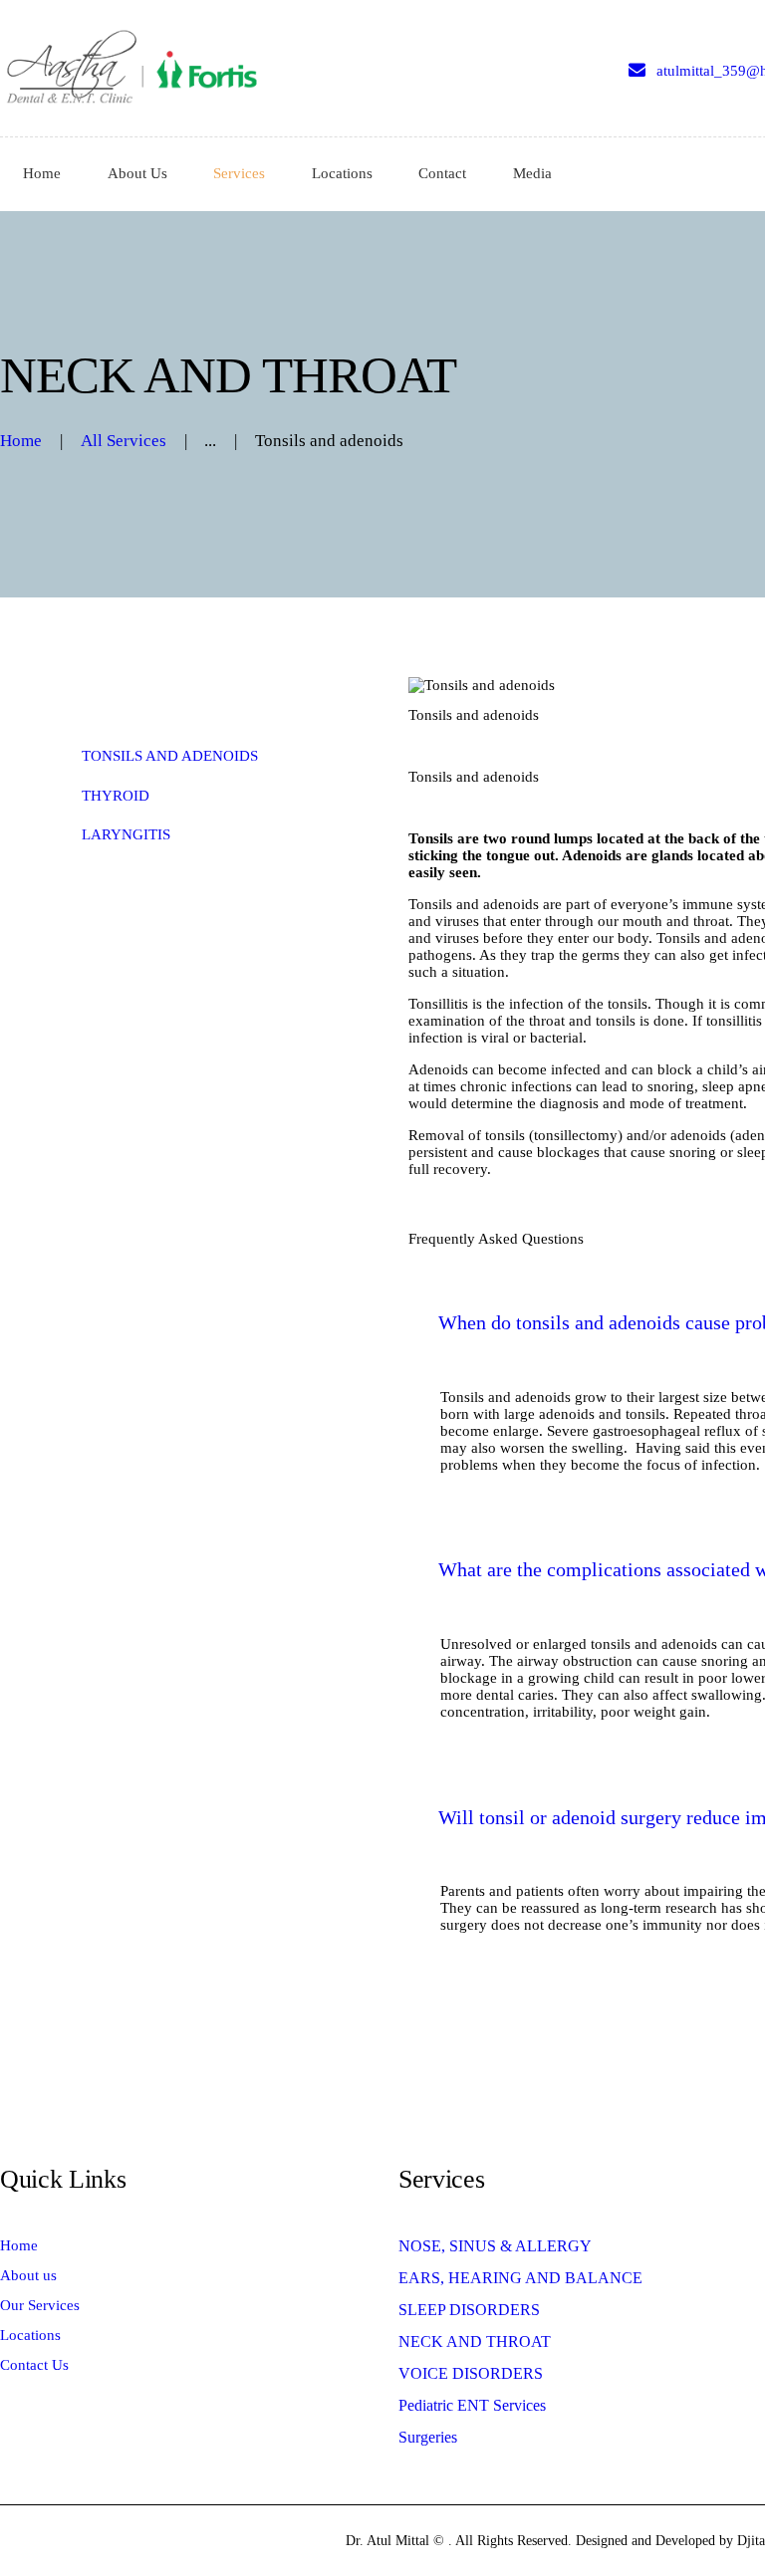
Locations (30, 2335)
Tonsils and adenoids (170, 756)
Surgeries (428, 2437)
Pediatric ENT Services (472, 2405)
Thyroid (116, 796)
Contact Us (34, 2365)
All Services (124, 441)
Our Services (40, 2305)
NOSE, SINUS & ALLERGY (495, 2246)
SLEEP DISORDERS (469, 2310)
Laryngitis (126, 834)
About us (28, 2275)
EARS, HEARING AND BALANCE (520, 2278)
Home (21, 441)
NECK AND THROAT (475, 2342)
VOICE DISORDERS (471, 2373)
